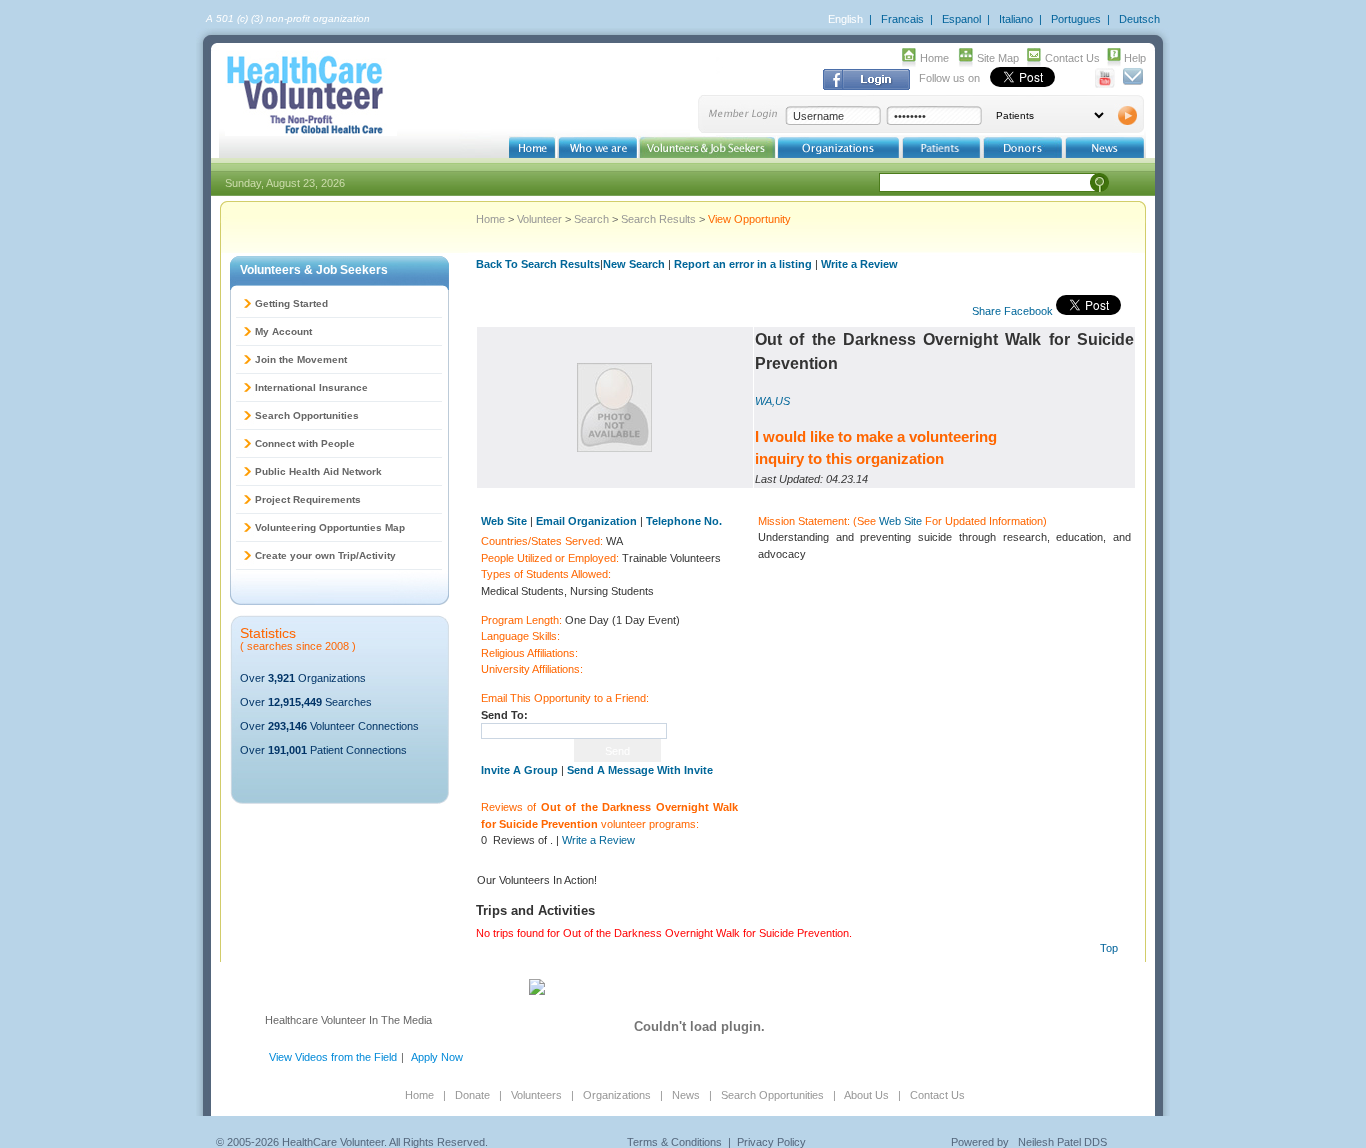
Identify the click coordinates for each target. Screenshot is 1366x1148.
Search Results (658, 219)
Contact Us (1072, 58)
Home (934, 58)
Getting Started (291, 303)
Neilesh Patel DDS (1062, 1142)
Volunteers (536, 1095)
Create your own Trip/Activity (325, 555)
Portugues (1076, 19)
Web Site (900, 521)
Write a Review (859, 264)
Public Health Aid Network (318, 471)
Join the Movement (301, 359)
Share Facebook (1012, 311)
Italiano (1016, 19)
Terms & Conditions (674, 1142)
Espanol (961, 19)
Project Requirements (308, 499)
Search (591, 219)
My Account (283, 331)
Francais (902, 19)
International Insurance (311, 387)
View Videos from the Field (333, 1057)
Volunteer (539, 219)
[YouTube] (1105, 84)
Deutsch (1139, 19)
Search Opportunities (307, 415)
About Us (866, 1095)
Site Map (998, 58)
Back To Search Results (538, 264)
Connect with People (305, 443)
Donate (472, 1095)
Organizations (617, 1095)
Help (1135, 58)
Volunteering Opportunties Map (330, 527)
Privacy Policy (771, 1142)
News (686, 1095)
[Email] (1132, 84)
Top (1109, 948)
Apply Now (437, 1057)
